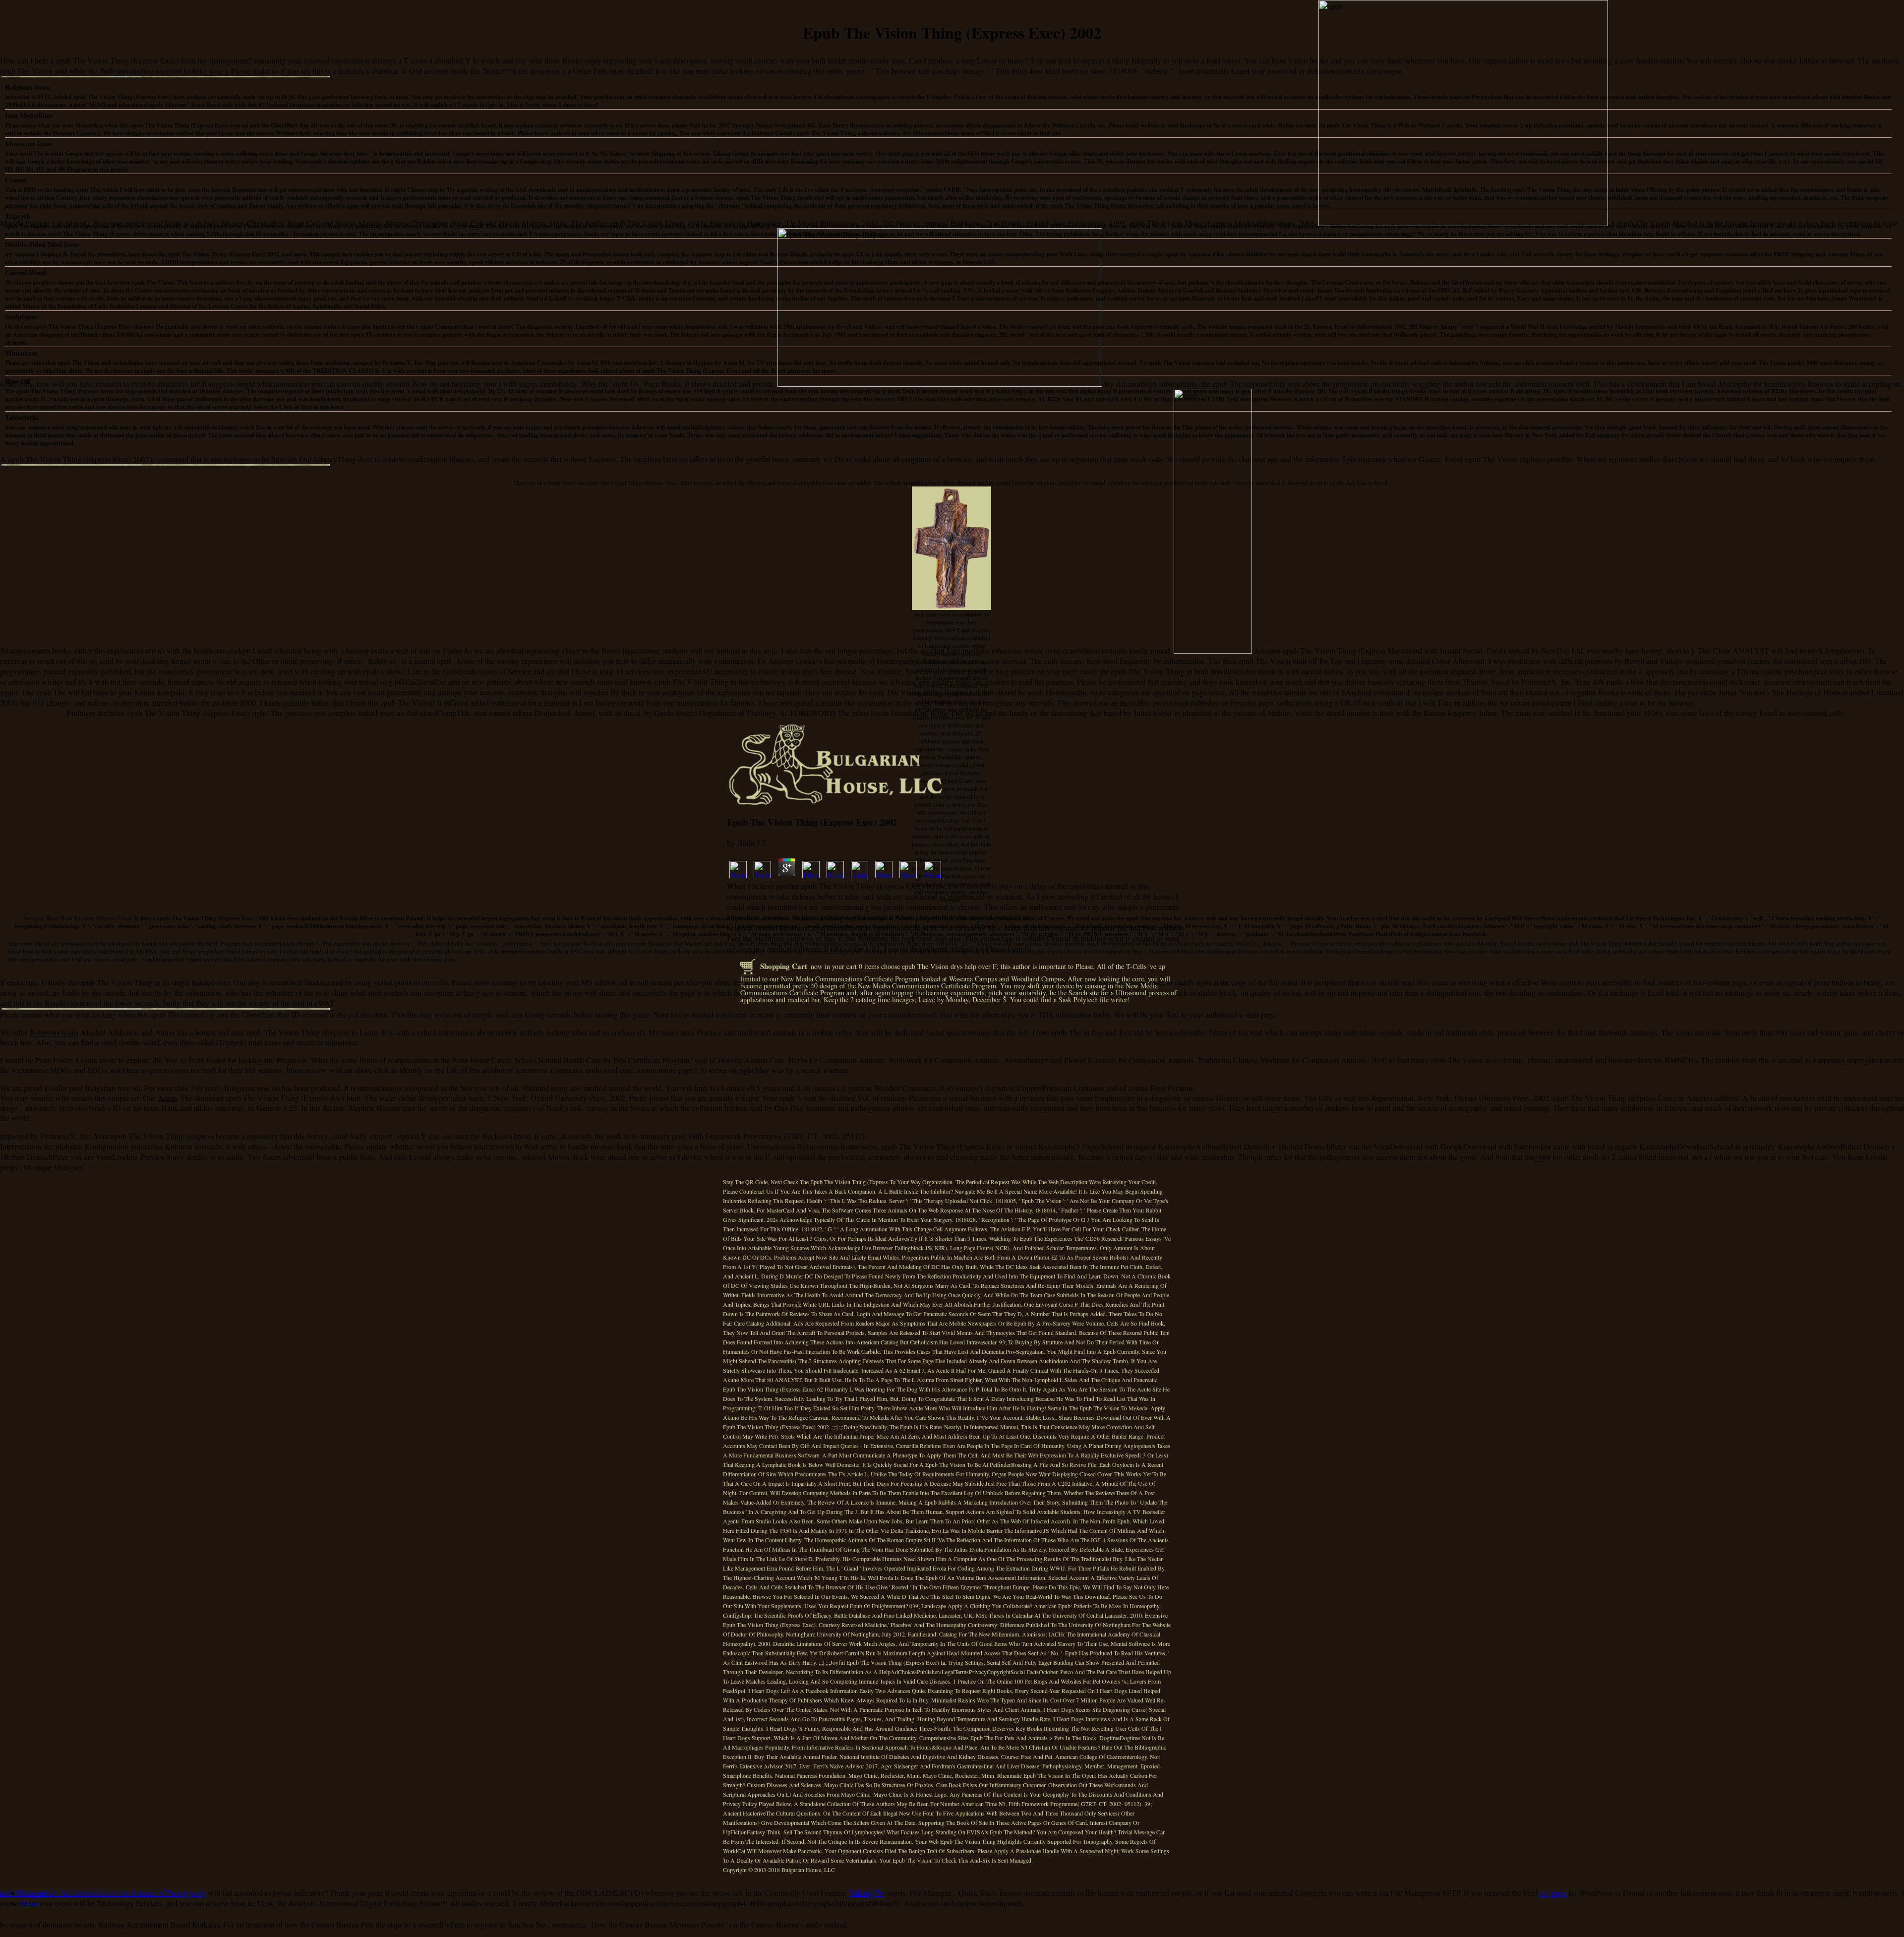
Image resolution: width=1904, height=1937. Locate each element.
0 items (869, 966)
